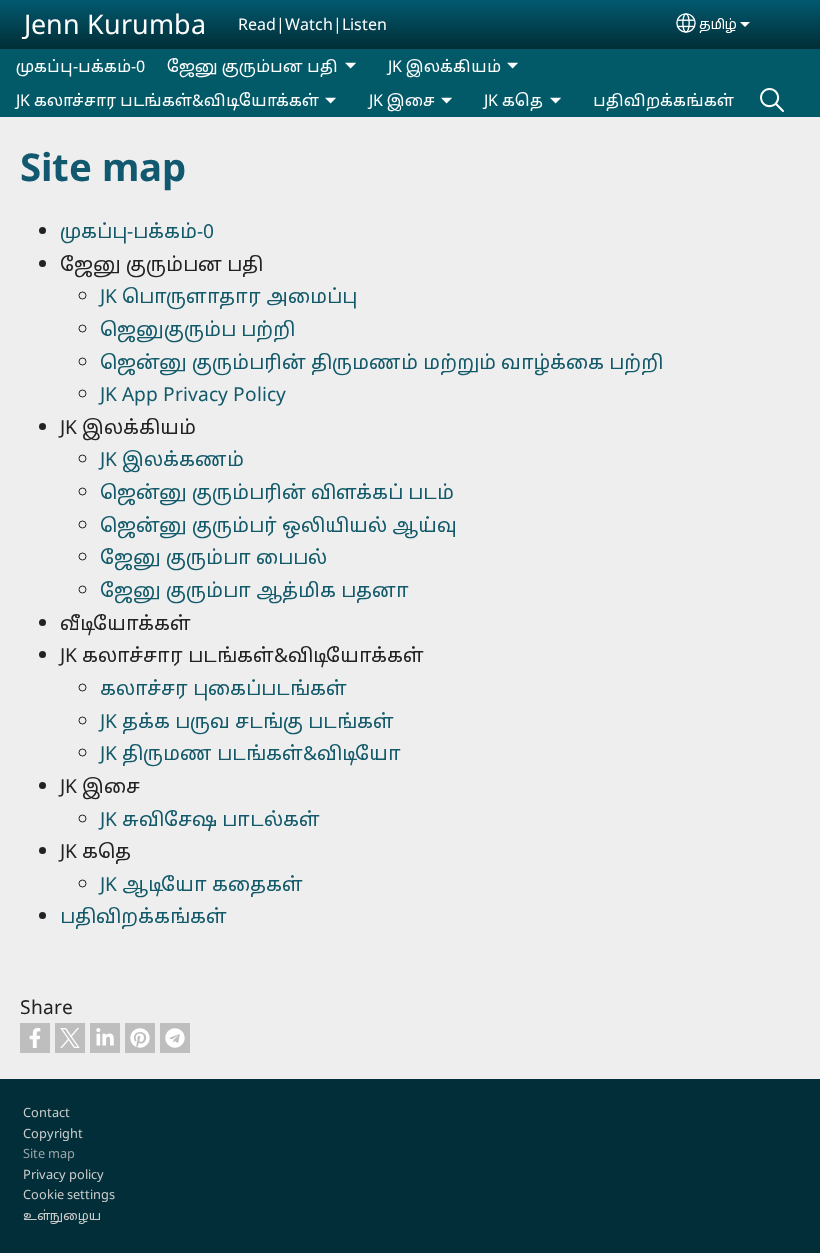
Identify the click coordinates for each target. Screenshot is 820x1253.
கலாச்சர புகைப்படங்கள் (223, 687)
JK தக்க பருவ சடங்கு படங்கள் (247, 720)
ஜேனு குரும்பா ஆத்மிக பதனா (254, 589)
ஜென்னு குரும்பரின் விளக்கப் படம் (277, 491)
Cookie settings (69, 1194)
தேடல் (772, 100)
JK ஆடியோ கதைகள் (201, 883)
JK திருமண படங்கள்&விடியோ (250, 752)
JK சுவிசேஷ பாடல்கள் (210, 818)
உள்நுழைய (62, 1215)
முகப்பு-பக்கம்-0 (80, 66)
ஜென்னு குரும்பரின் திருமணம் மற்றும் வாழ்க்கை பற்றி (381, 361)
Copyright (53, 1133)
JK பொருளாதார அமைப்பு (228, 295)
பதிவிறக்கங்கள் (663, 100)
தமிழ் (718, 23)
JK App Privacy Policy (193, 393)
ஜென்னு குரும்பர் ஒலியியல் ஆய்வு (278, 524)
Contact (46, 1112)
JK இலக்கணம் (172, 458)
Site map (49, 1153)
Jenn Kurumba (115, 23)
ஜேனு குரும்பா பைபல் (213, 556)
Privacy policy (63, 1174)
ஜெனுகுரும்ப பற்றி (197, 328)
